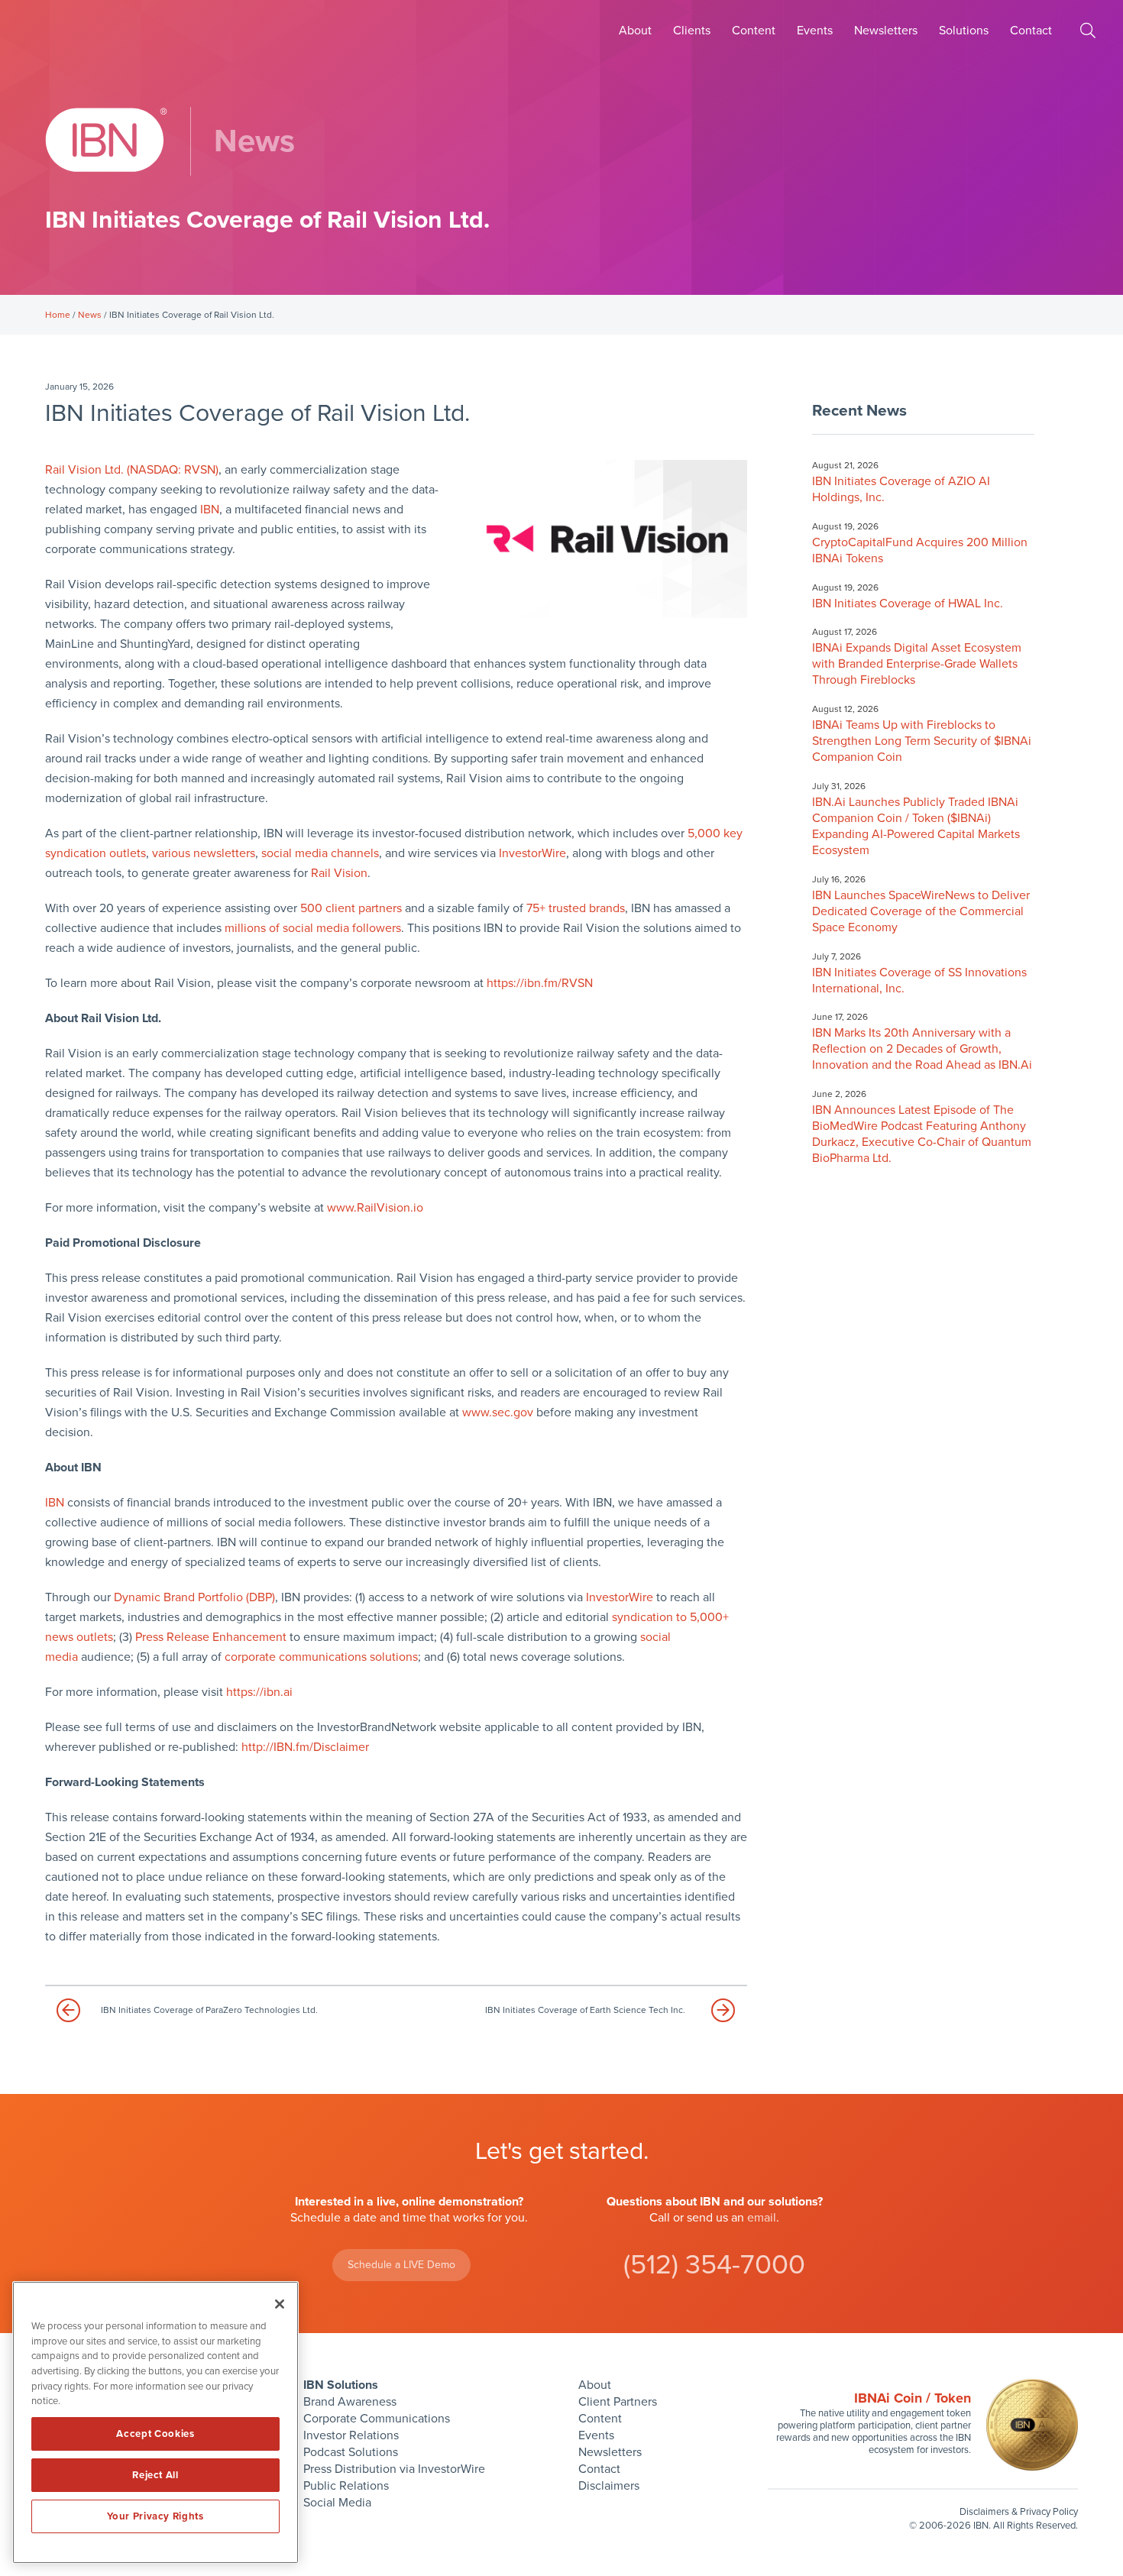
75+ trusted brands (576, 908)
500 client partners (351, 908)
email (762, 2218)
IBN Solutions (341, 2385)
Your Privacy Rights (155, 2516)
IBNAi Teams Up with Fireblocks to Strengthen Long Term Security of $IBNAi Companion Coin (922, 741)
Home (58, 315)
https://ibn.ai (259, 1692)
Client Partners (618, 2402)
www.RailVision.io (375, 1208)
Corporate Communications (377, 2419)
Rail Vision (339, 873)
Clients (692, 31)
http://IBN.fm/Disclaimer (305, 1747)
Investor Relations (351, 2435)
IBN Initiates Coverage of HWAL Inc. (908, 604)
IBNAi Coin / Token (913, 2398)
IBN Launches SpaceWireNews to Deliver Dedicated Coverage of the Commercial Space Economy (921, 911)
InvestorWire (532, 853)
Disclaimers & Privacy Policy (1019, 2512)
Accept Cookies (155, 2434)
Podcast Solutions (351, 2452)
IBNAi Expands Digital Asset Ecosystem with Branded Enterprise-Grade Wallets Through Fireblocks (917, 664)
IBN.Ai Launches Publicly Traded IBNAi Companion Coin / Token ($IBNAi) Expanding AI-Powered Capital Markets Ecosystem (916, 826)
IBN (210, 510)
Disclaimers (609, 2486)
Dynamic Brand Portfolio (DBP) (194, 1597)
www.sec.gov (498, 1413)
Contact (1031, 31)
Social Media (337, 2503)
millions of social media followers (313, 928)
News (90, 315)
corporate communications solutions (321, 1657)
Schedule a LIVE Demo (401, 2265)
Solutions (964, 31)
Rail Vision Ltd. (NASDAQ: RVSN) (132, 470)
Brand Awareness (350, 2402)
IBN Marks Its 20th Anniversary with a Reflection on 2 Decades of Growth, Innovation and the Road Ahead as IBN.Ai (922, 1049)
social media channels (320, 853)
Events (815, 31)
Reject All (155, 2475)
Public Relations (346, 2486)
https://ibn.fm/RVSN (540, 983)
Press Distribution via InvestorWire (394, 2469)
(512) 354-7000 (714, 2265)
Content (754, 31)
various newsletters (204, 853)
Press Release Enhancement (211, 1637)
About (635, 31)
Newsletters (886, 31)
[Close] (280, 2304)
